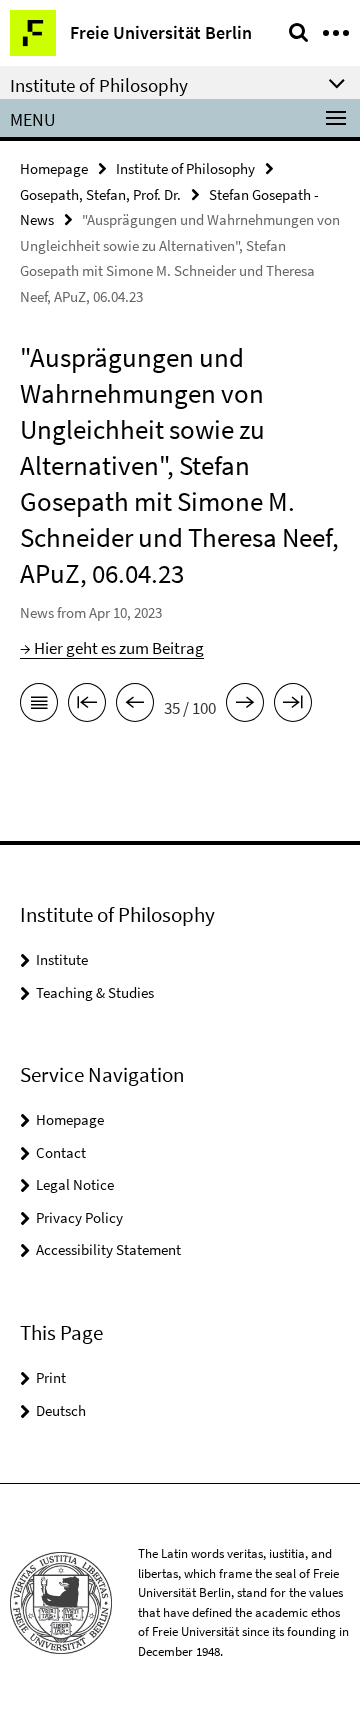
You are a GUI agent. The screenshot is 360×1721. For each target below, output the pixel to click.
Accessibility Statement (108, 1249)
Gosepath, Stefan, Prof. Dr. (100, 194)
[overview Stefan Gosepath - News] (39, 706)
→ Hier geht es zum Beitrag (112, 648)
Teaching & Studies (95, 992)
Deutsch (61, 1410)
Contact (61, 1152)
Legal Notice (75, 1184)
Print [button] (51, 1377)
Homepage (54, 168)
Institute (62, 959)
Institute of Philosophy (185, 168)
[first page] (87, 706)
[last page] (293, 706)
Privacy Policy (79, 1217)
